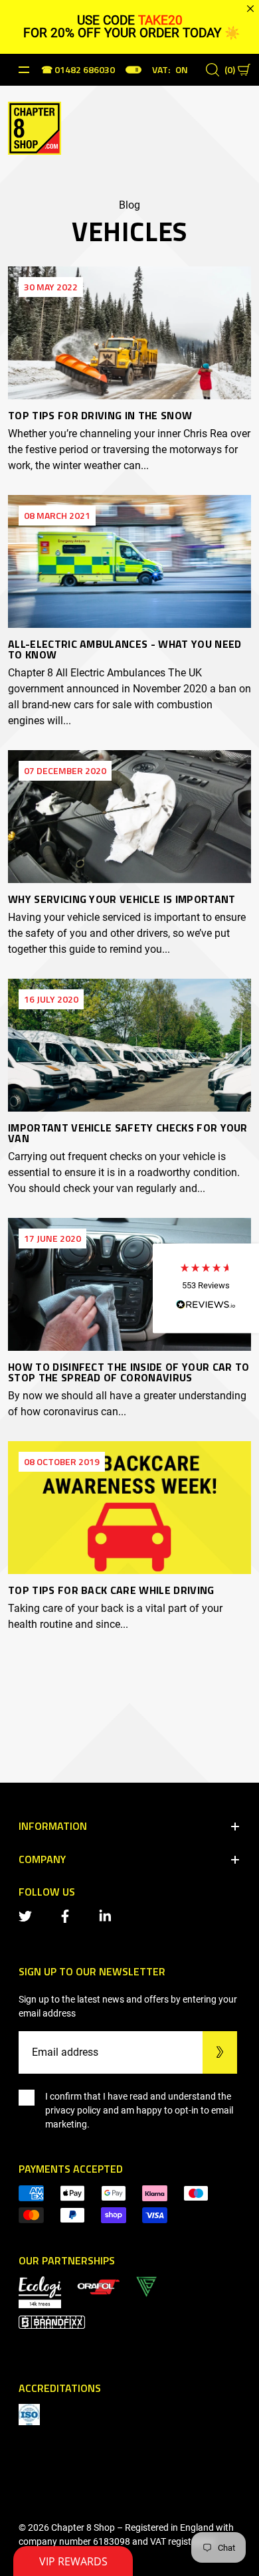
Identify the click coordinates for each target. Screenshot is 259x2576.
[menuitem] (98, 2286)
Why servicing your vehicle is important (122, 899)
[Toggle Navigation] (24, 70)
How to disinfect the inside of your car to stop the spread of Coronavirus (129, 1372)
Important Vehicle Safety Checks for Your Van (128, 1133)
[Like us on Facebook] (68, 1915)
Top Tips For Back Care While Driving (111, 1590)
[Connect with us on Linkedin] (108, 1915)
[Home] (35, 127)
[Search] (213, 70)
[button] (206, 1288)
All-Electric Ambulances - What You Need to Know (125, 649)
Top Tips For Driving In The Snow (100, 415)
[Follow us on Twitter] (28, 1915)
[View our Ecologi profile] (40, 2291)
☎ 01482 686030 (78, 71)
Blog (129, 205)
